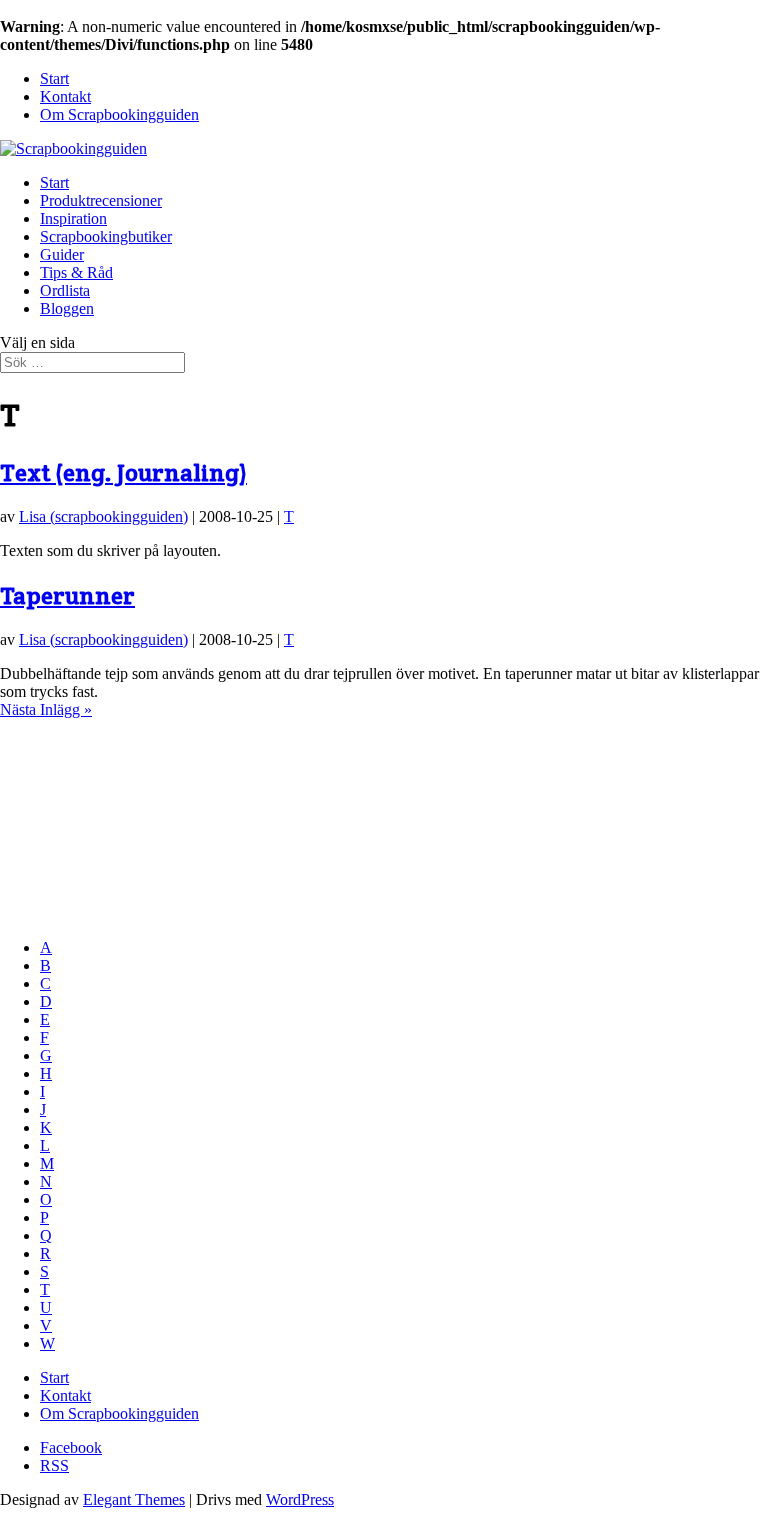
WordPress (300, 1499)
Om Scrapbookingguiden (119, 114)
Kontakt (65, 96)
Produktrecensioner (101, 200)
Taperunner (67, 595)
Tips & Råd (76, 272)
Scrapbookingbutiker (106, 236)
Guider (62, 254)
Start (54, 78)
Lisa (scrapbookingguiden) (103, 516)
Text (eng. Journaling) (123, 472)
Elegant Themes (134, 1499)
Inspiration (73, 218)
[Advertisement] (100, 819)
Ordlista (65, 290)
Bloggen (67, 308)
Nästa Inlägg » (46, 709)
